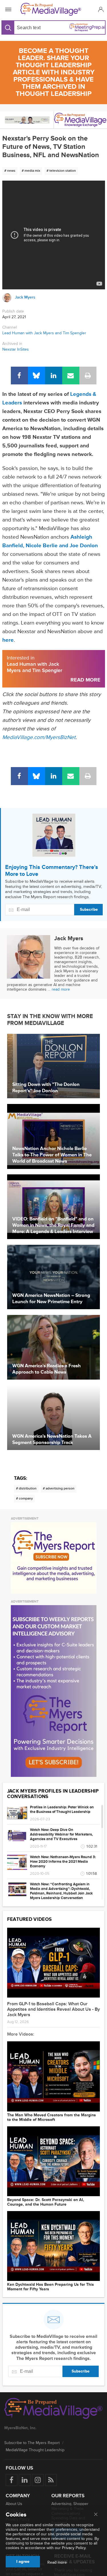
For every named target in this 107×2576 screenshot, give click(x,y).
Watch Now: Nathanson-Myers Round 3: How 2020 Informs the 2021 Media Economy (63, 1862)
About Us (14, 2504)
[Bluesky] (37, 376)
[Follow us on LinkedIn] (25, 2480)
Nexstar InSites (16, 349)
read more (61, 989)
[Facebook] (19, 376)
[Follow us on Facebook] (12, 2480)
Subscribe (89, 909)
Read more (57, 2563)
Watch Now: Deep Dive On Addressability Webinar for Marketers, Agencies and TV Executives (61, 1834)
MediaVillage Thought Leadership (35, 2450)
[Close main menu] (96, 2515)
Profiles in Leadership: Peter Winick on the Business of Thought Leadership (62, 1809)
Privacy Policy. (74, 2548)
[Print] (88, 376)
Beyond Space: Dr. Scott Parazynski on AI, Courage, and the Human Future (46, 2202)
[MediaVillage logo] (53, 2409)
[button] (100, 9)
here (8, 640)
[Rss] (51, 2480)
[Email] (71, 376)
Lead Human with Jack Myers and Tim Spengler (44, 333)
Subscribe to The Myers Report (32, 2443)
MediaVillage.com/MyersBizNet (39, 737)
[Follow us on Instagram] (38, 2480)
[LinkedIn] (54, 376)
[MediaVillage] (52, 9)
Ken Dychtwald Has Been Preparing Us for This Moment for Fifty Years (51, 2287)
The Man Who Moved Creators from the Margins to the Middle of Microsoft (52, 2117)
